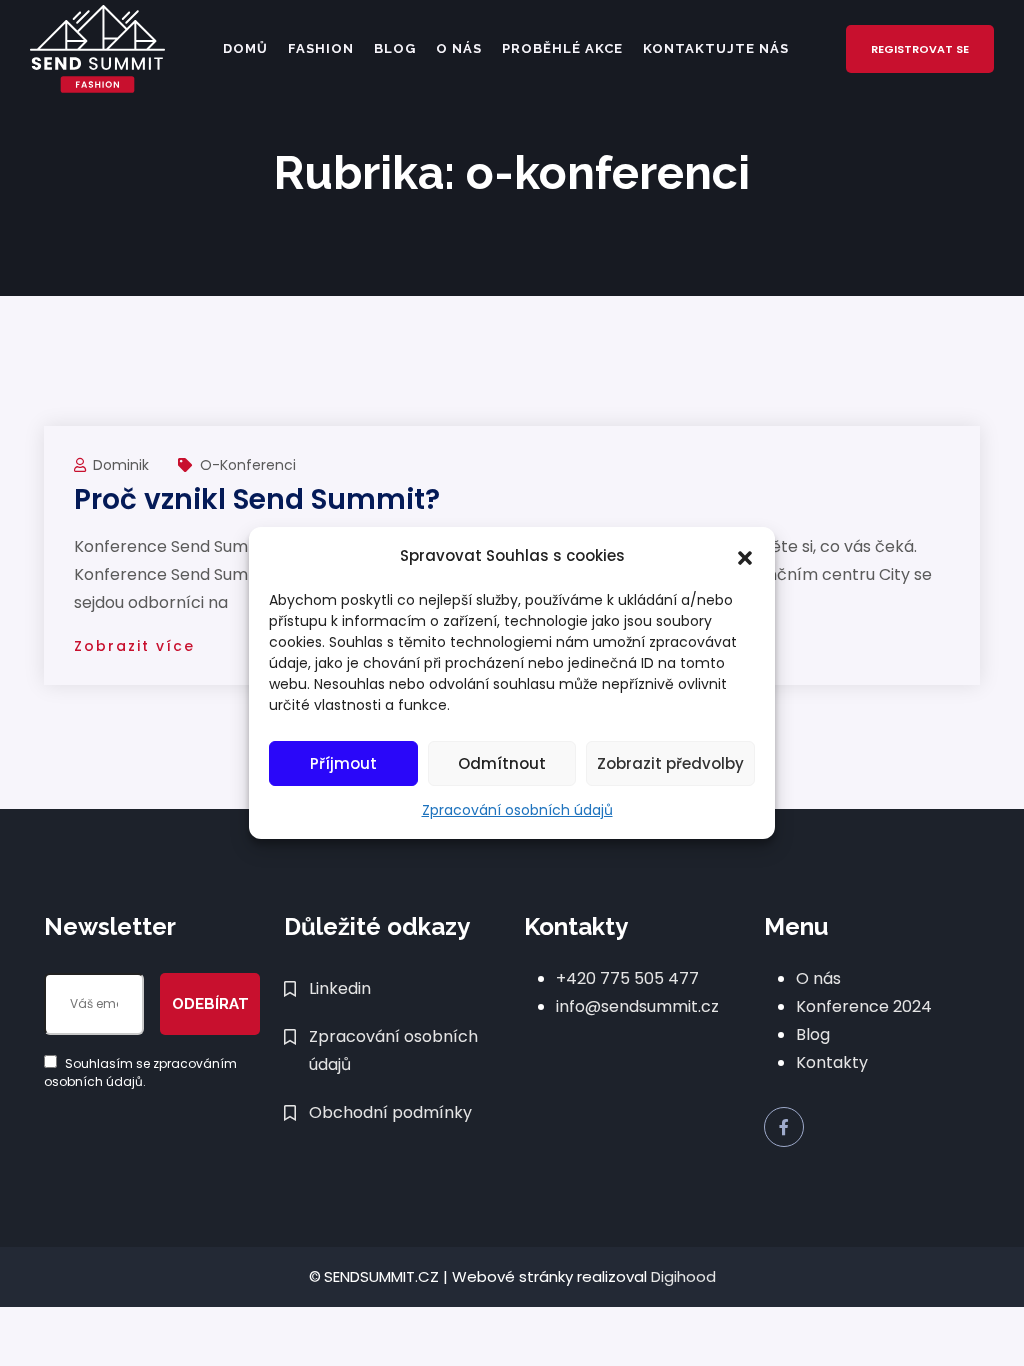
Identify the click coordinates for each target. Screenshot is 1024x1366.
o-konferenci (248, 465)
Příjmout (343, 763)
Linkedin (340, 988)
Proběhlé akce (562, 48)
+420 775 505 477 (627, 978)
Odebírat (210, 1004)
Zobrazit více (134, 646)
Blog (395, 48)
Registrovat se (920, 49)
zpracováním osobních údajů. (140, 1072)
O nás (459, 48)
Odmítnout (502, 763)
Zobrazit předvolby (670, 763)
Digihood (683, 1276)
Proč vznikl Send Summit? (257, 499)
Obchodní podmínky (390, 1112)
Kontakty (832, 1062)
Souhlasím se (140, 1072)
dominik (123, 465)
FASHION (321, 48)
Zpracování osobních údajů (517, 810)
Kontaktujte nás (716, 48)
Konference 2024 (864, 1006)
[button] (745, 556)
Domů (245, 48)
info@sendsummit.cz (637, 1006)
